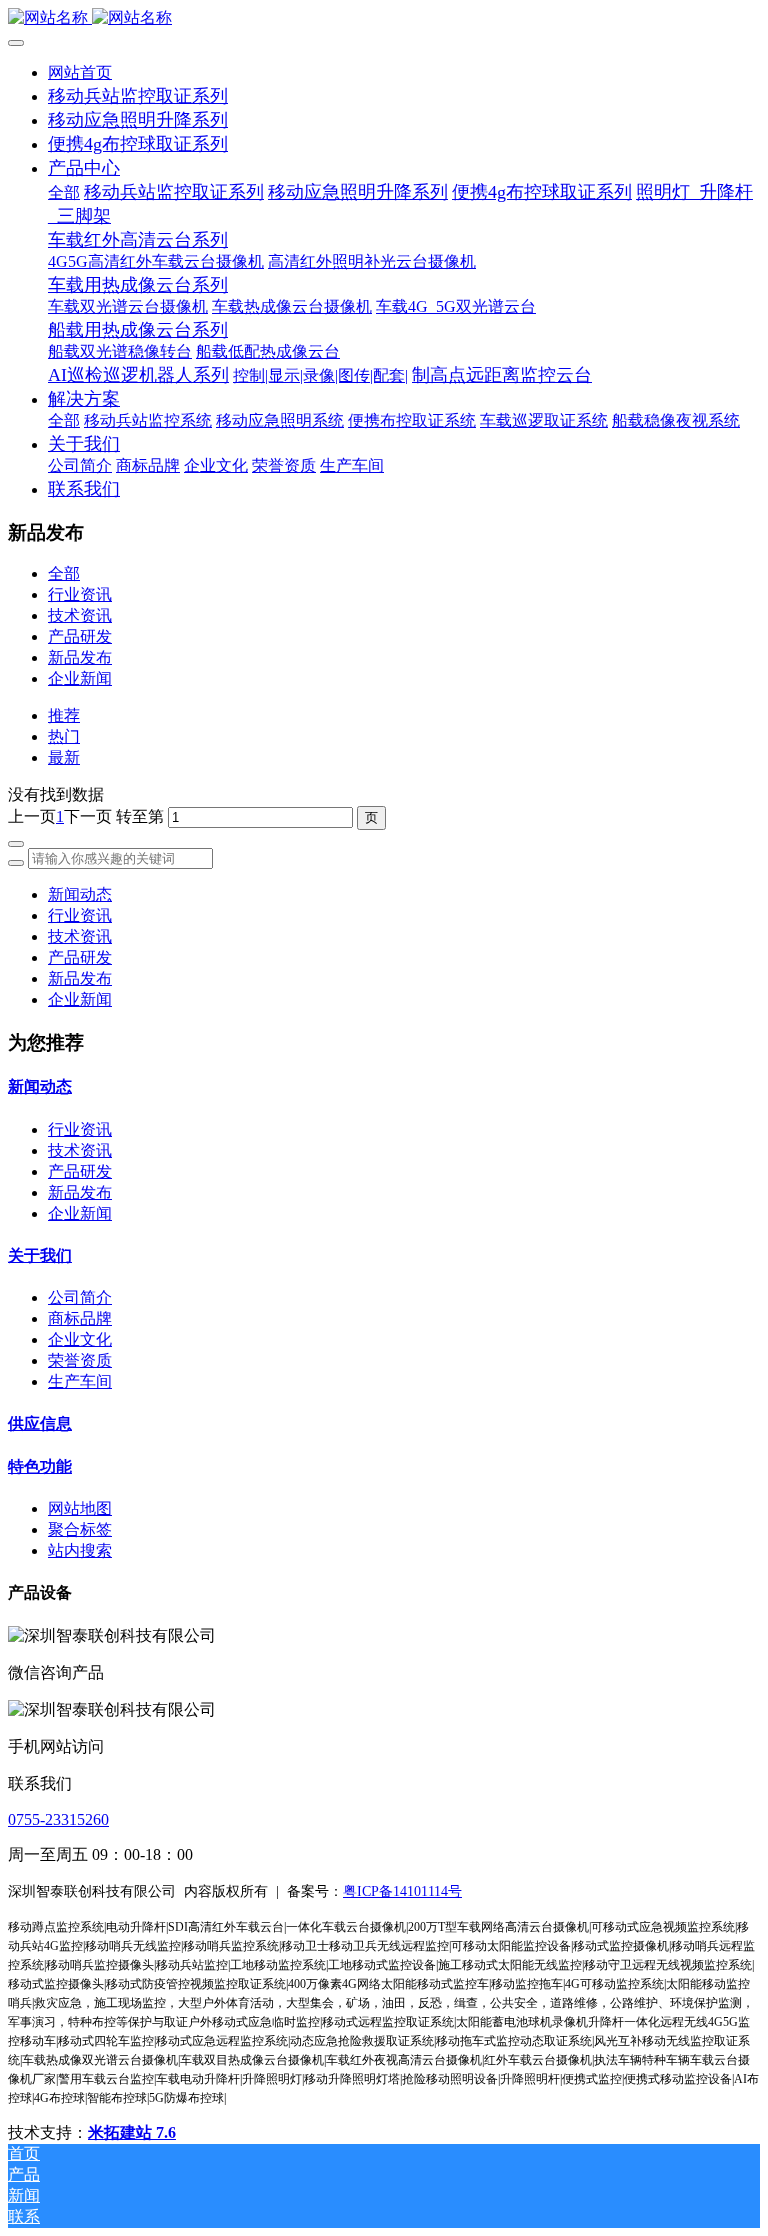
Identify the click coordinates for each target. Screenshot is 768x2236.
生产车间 (80, 1381)
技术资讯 (80, 615)
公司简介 (80, 1297)
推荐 (64, 715)
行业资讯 (80, 594)
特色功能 (40, 1466)
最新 (64, 757)
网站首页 (80, 72)
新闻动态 (80, 894)
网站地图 (80, 1508)
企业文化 (80, 1339)
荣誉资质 (80, 1360)
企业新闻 (80, 678)
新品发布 (80, 657)
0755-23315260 (58, 1819)
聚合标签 (80, 1529)
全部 (64, 192)
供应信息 (40, 1423)
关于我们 (40, 1255)
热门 (64, 736)
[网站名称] (384, 18)
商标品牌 (80, 1318)
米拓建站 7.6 (132, 2132)
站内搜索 (80, 1550)
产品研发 (80, 636)
